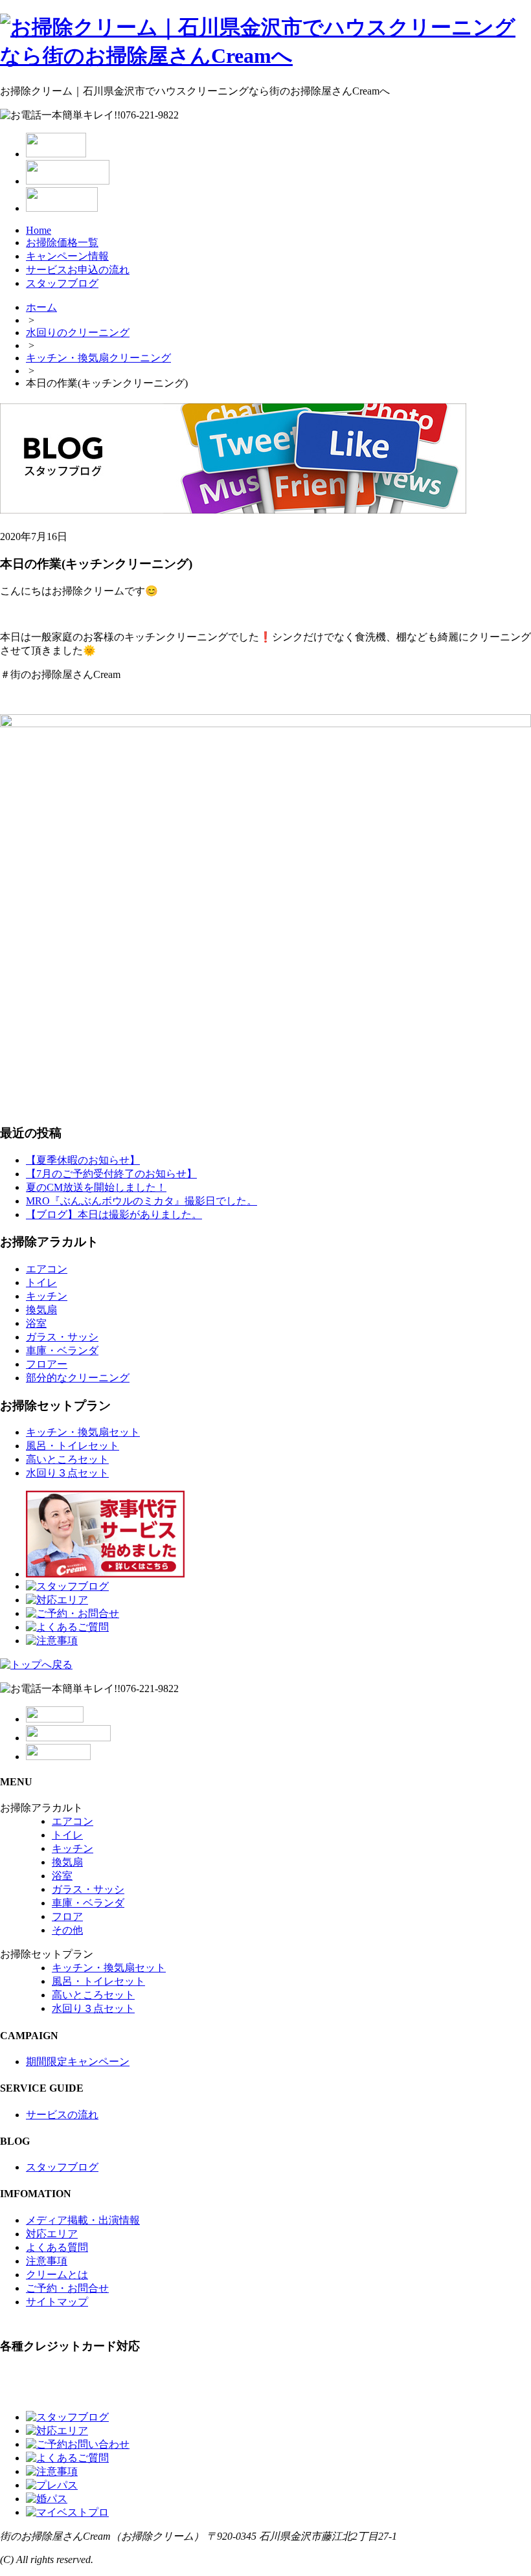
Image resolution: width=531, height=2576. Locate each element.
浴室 (36, 1323)
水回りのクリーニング (78, 333)
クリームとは (57, 2275)
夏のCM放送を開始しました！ (96, 1187)
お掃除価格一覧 (62, 243)
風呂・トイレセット (73, 1446)
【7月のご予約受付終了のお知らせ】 (111, 1174)
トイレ (41, 1282)
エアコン (47, 1269)
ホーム (41, 307)
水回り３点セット (67, 1473)
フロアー (47, 1364)
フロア (67, 1916)
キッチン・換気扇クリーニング (98, 358)
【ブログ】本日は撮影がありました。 (114, 1215)
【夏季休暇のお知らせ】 (83, 1160)
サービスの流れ (62, 2115)
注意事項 (47, 2261)
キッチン (47, 1296)
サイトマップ (57, 2302)
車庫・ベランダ (62, 1350)
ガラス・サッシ (62, 1337)
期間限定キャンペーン (78, 2062)
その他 (67, 1930)
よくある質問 (57, 2247)
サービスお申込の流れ (78, 270)
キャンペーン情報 (67, 256)
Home (39, 230)
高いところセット (67, 1459)
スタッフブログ (62, 283)
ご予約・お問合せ (67, 2288)
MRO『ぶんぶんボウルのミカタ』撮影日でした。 (141, 1201)
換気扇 (41, 1310)
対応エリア (52, 2234)
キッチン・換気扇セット (83, 1432)
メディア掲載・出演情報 (83, 2220)
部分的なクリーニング (78, 1378)
